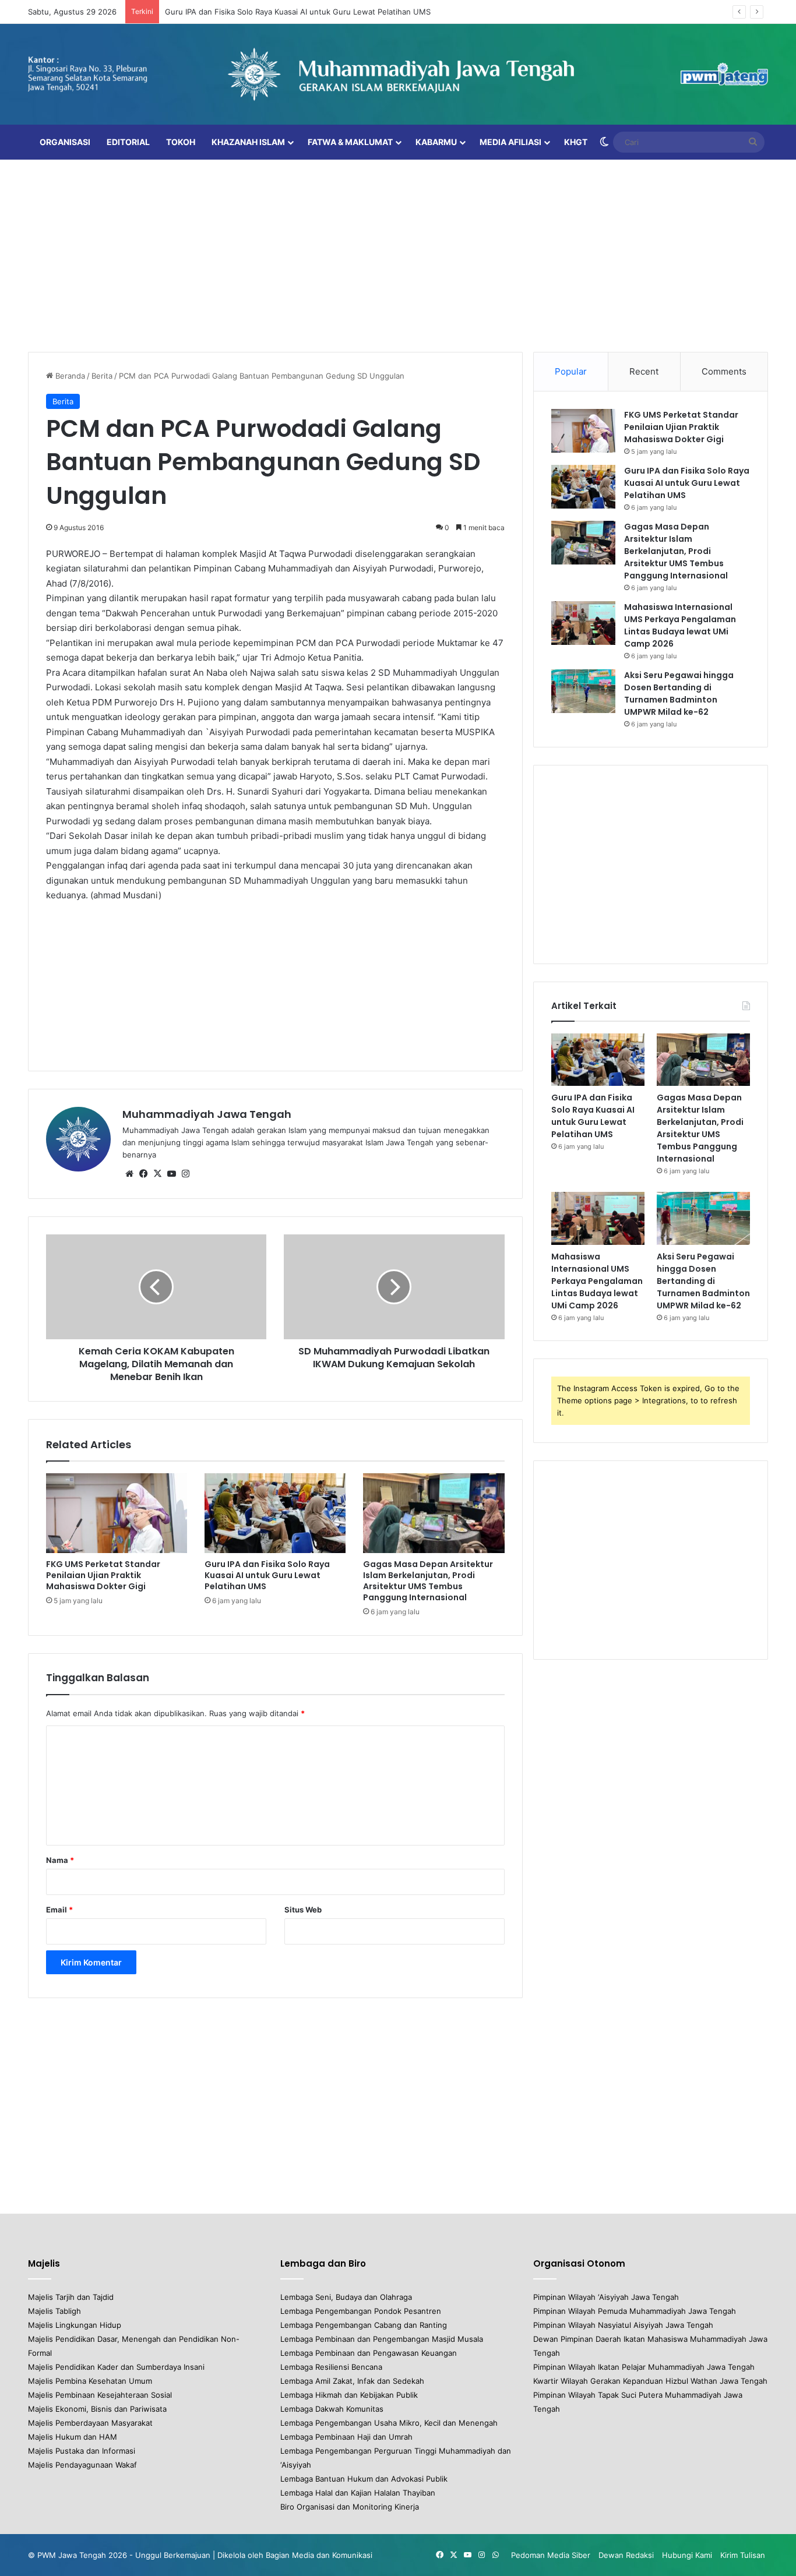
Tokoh (181, 142)
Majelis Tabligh (54, 2311)
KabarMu (436, 142)
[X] (157, 1174)
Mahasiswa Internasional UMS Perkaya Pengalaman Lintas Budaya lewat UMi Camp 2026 (680, 625)
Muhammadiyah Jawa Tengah (207, 1114)
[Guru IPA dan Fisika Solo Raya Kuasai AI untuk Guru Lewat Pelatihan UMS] (275, 1513)
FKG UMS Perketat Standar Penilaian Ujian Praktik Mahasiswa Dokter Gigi (103, 1575)
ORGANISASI (65, 142)
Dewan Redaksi (626, 2555)
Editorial (128, 142)
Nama (60, 1860)
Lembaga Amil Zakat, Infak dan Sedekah (352, 2381)
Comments (724, 371)
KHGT (576, 142)
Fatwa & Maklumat (350, 142)
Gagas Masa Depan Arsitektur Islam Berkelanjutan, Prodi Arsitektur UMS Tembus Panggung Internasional (428, 1581)
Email (59, 1910)
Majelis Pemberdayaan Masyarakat (90, 2423)
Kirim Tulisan (743, 2555)
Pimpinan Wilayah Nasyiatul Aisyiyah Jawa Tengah (623, 2325)
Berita (102, 376)
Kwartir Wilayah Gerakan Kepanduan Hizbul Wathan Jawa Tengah (650, 2381)
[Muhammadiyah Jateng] (398, 74)
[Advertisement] (398, 253)
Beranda (69, 376)
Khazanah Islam (248, 142)
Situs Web (303, 1910)
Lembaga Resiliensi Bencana (331, 2367)
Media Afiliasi (510, 142)
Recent (644, 371)
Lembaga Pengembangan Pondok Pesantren (361, 2311)
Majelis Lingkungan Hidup (75, 2325)
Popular (571, 371)
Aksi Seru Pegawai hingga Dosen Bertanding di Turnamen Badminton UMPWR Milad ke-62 (679, 694)
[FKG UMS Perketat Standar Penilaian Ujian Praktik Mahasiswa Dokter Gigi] (117, 1513)
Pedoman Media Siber (551, 2555)
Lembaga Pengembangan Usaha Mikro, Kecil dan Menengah (389, 2423)
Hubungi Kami (687, 2555)
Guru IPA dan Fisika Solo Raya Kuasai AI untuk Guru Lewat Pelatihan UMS (298, 12)
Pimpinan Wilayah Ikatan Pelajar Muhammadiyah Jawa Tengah (644, 2367)
